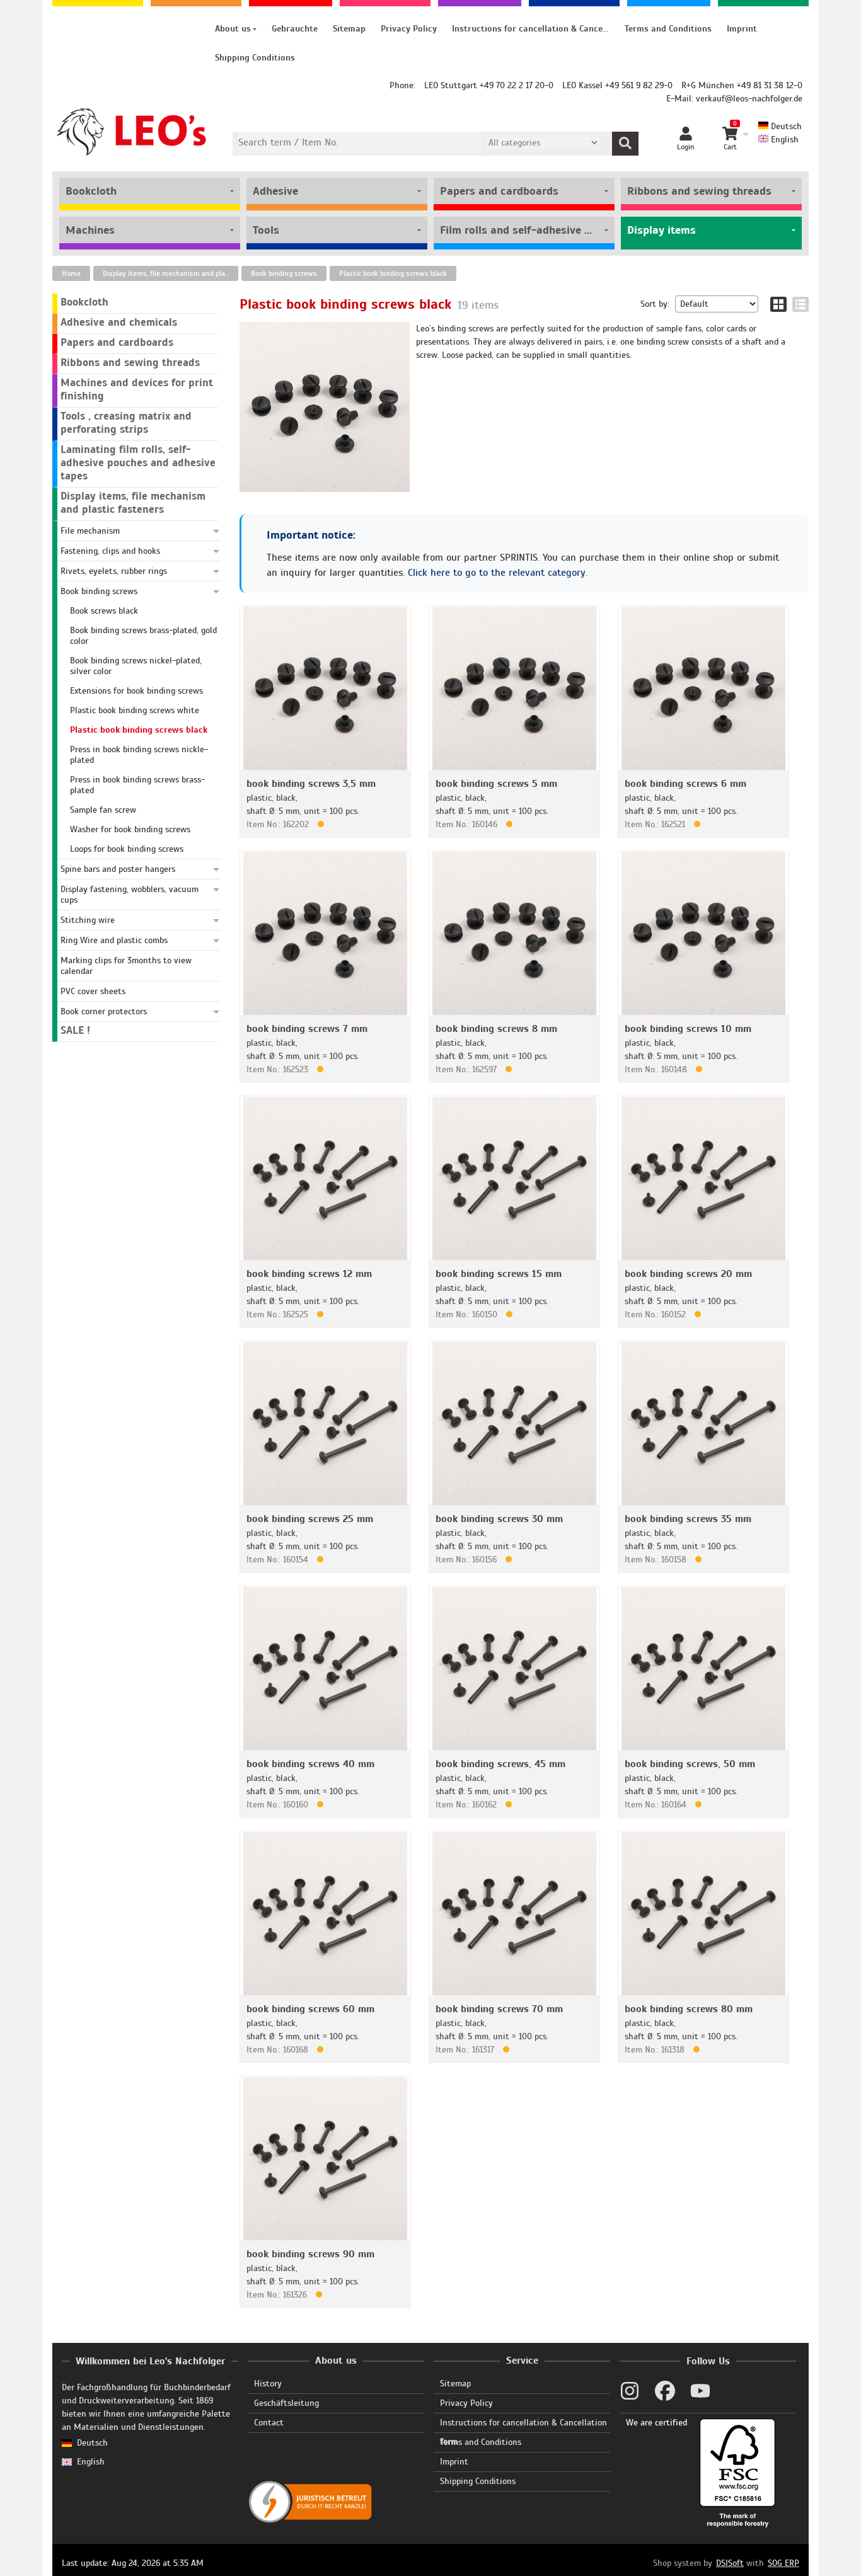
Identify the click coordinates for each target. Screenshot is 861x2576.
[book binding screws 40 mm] (325, 1668)
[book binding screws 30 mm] (514, 1423)
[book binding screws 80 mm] (703, 1913)
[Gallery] (778, 304)
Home (71, 273)
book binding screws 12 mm (309, 1274)
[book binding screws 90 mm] (325, 2158)
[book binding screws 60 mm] (325, 1913)
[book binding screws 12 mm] (325, 1178)
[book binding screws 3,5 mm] (325, 688)
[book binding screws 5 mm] (514, 688)
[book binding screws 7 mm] (325, 933)
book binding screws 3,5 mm (311, 784)
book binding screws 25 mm (310, 1519)
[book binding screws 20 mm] (703, 1178)
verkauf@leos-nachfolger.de (749, 99)
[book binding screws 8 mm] (514, 933)
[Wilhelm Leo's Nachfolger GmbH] (132, 132)
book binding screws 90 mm (310, 2254)
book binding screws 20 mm (688, 1274)
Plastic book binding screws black (393, 273)
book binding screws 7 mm (307, 1029)
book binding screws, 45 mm (500, 1764)
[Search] (625, 144)
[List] (800, 304)
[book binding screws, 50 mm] (703, 1668)
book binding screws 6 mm (685, 784)
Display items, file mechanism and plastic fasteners (170, 273)
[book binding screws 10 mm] (703, 933)
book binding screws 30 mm (499, 1519)
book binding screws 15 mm (499, 1274)
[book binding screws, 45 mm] (514, 1668)
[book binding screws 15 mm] (514, 1178)
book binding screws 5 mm (496, 784)
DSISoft (730, 2563)
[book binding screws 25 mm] (325, 1423)
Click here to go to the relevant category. (498, 573)
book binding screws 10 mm (688, 1029)
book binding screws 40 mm (310, 1764)
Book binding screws (284, 273)
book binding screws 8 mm (496, 1029)
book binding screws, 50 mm (690, 1764)
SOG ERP (783, 2563)
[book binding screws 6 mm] (703, 688)
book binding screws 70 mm (499, 2009)
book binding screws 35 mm (688, 1519)
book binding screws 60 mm (310, 2009)
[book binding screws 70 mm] (514, 1913)
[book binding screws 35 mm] (703, 1423)
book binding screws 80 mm (689, 2009)
